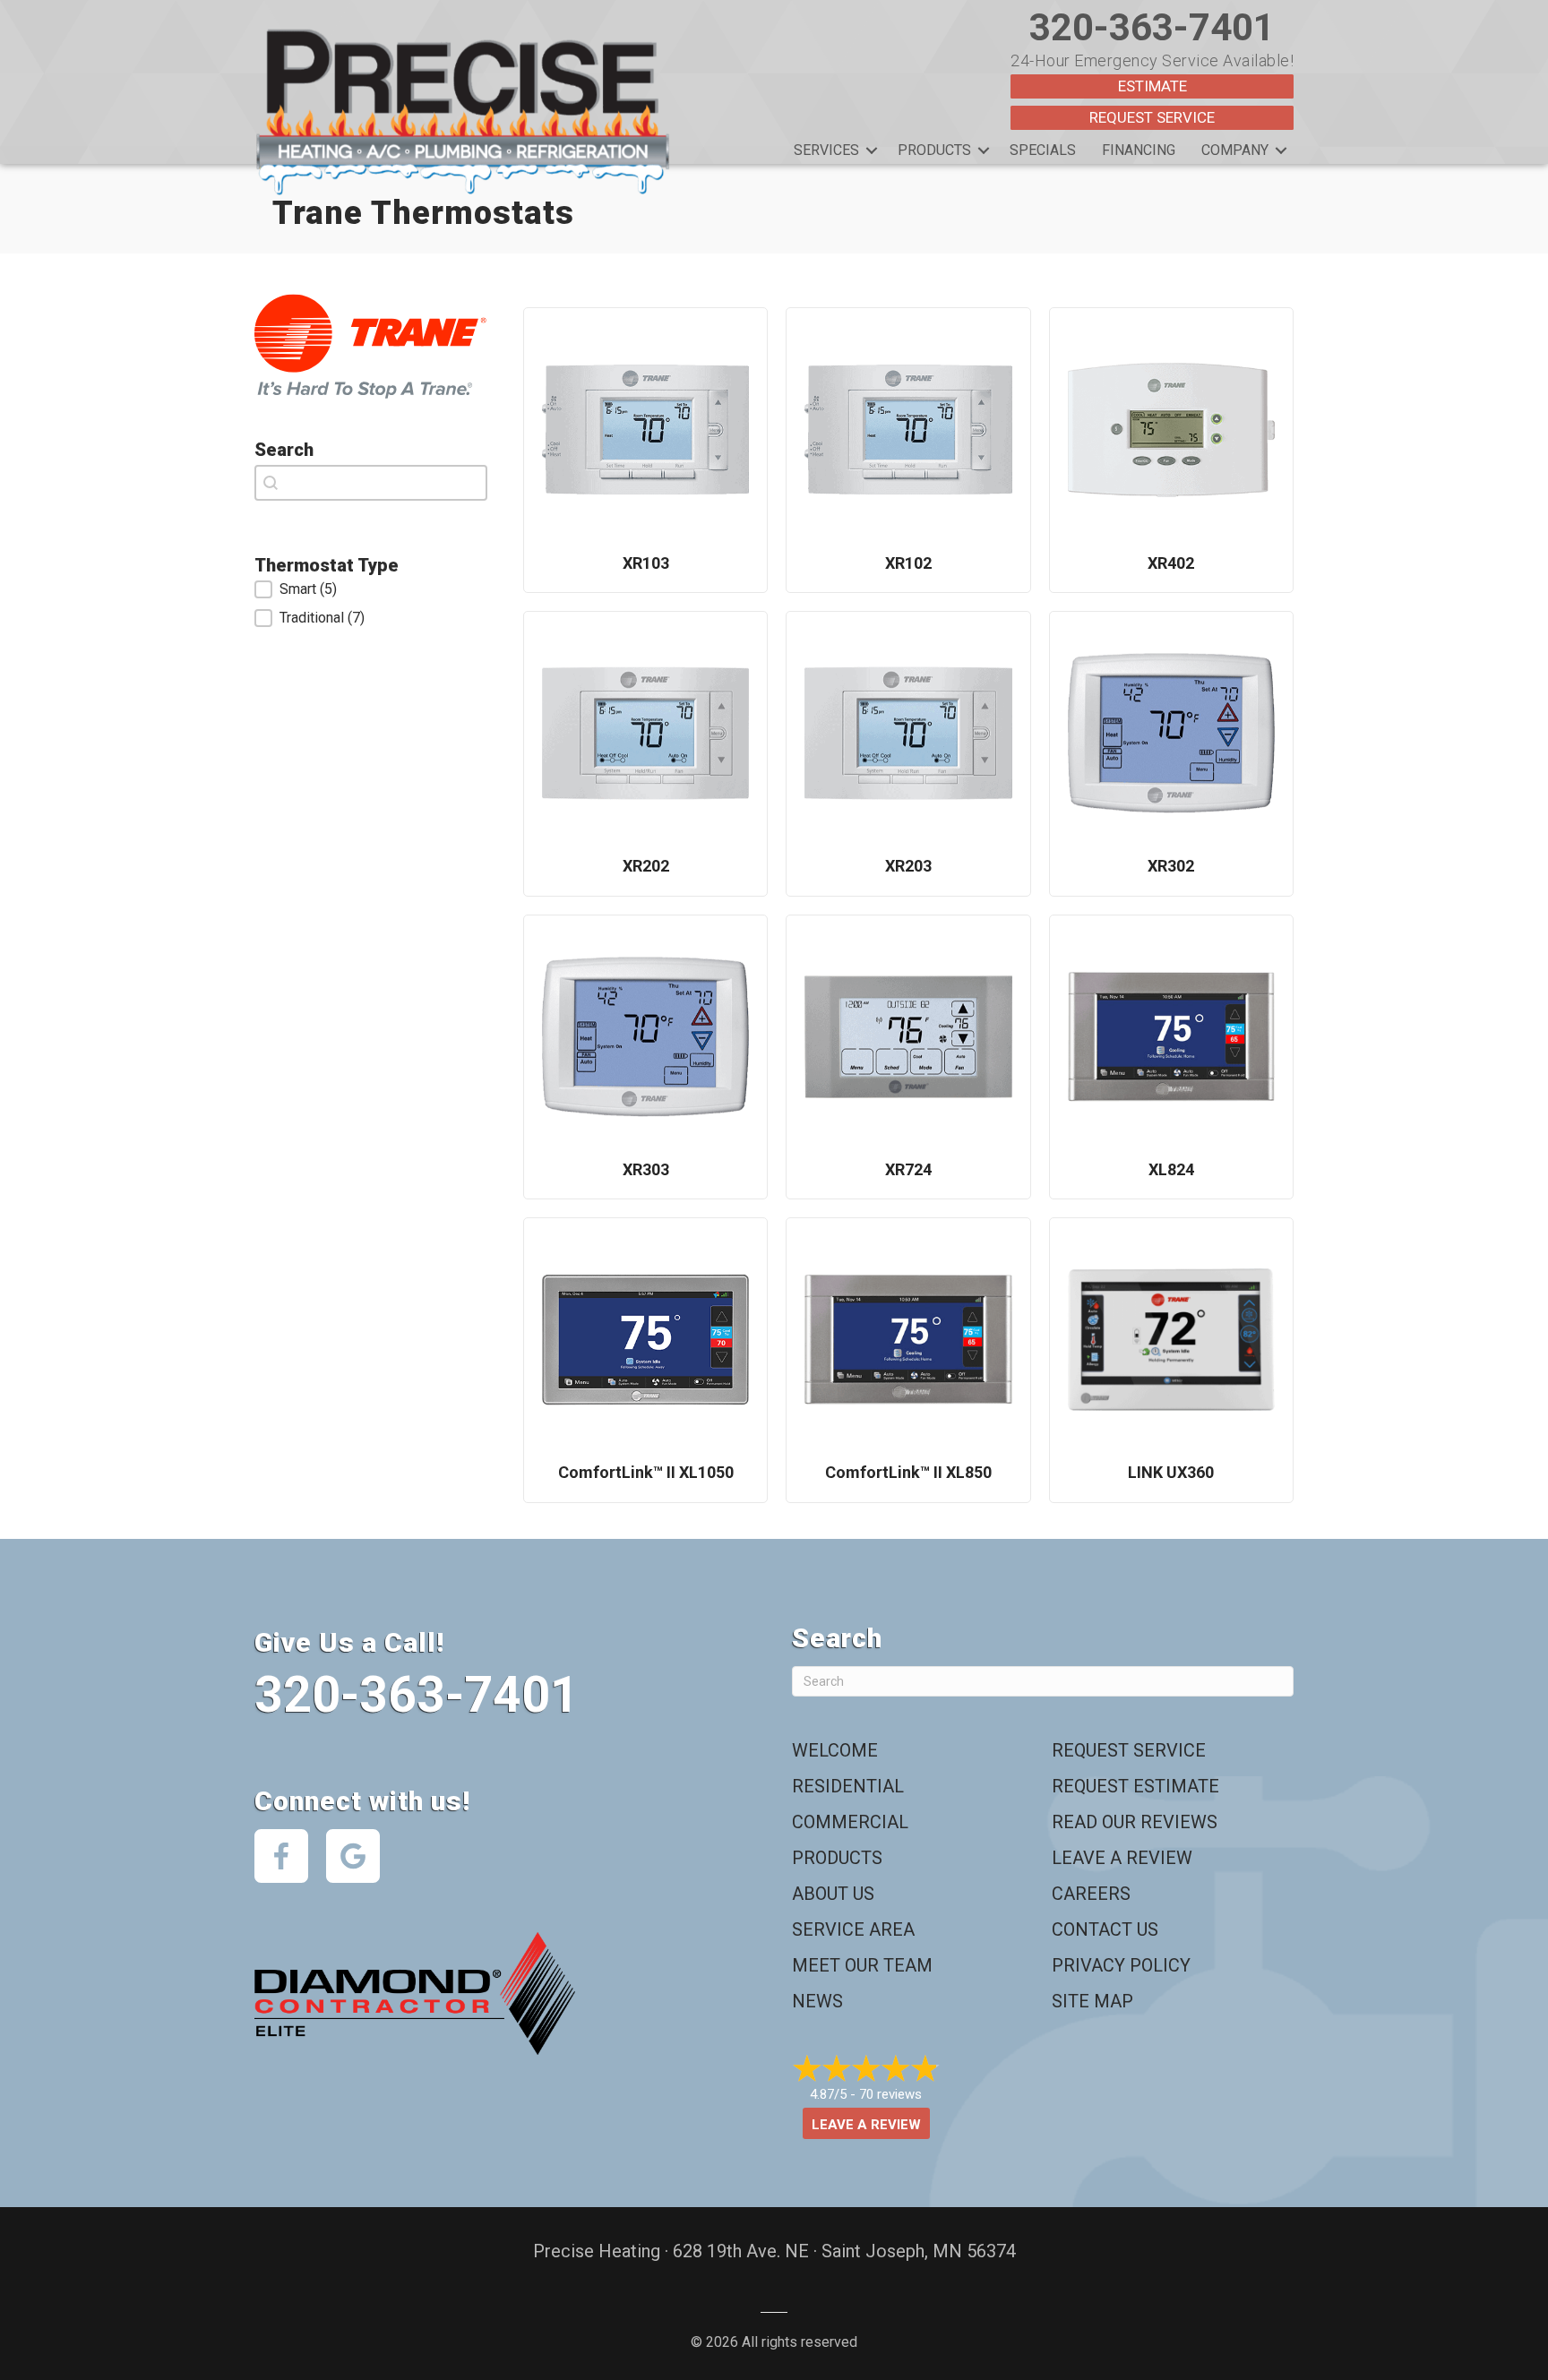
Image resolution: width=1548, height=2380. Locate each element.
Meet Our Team (862, 1965)
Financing (1139, 150)
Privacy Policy (1121, 1965)
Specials (1043, 150)
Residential (848, 1786)
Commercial (850, 1822)
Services (826, 150)
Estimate (1152, 86)
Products (934, 150)
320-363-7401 (1152, 27)
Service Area (853, 1929)
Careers (1091, 1894)
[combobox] (371, 483)
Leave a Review (1122, 1858)
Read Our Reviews (1135, 1822)
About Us (833, 1894)
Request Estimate (1135, 1786)
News (817, 2001)
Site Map (1092, 2001)
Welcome (835, 1750)
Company (1235, 150)
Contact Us (1105, 1929)
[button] (872, 150)
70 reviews (890, 2094)
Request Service (1152, 117)
